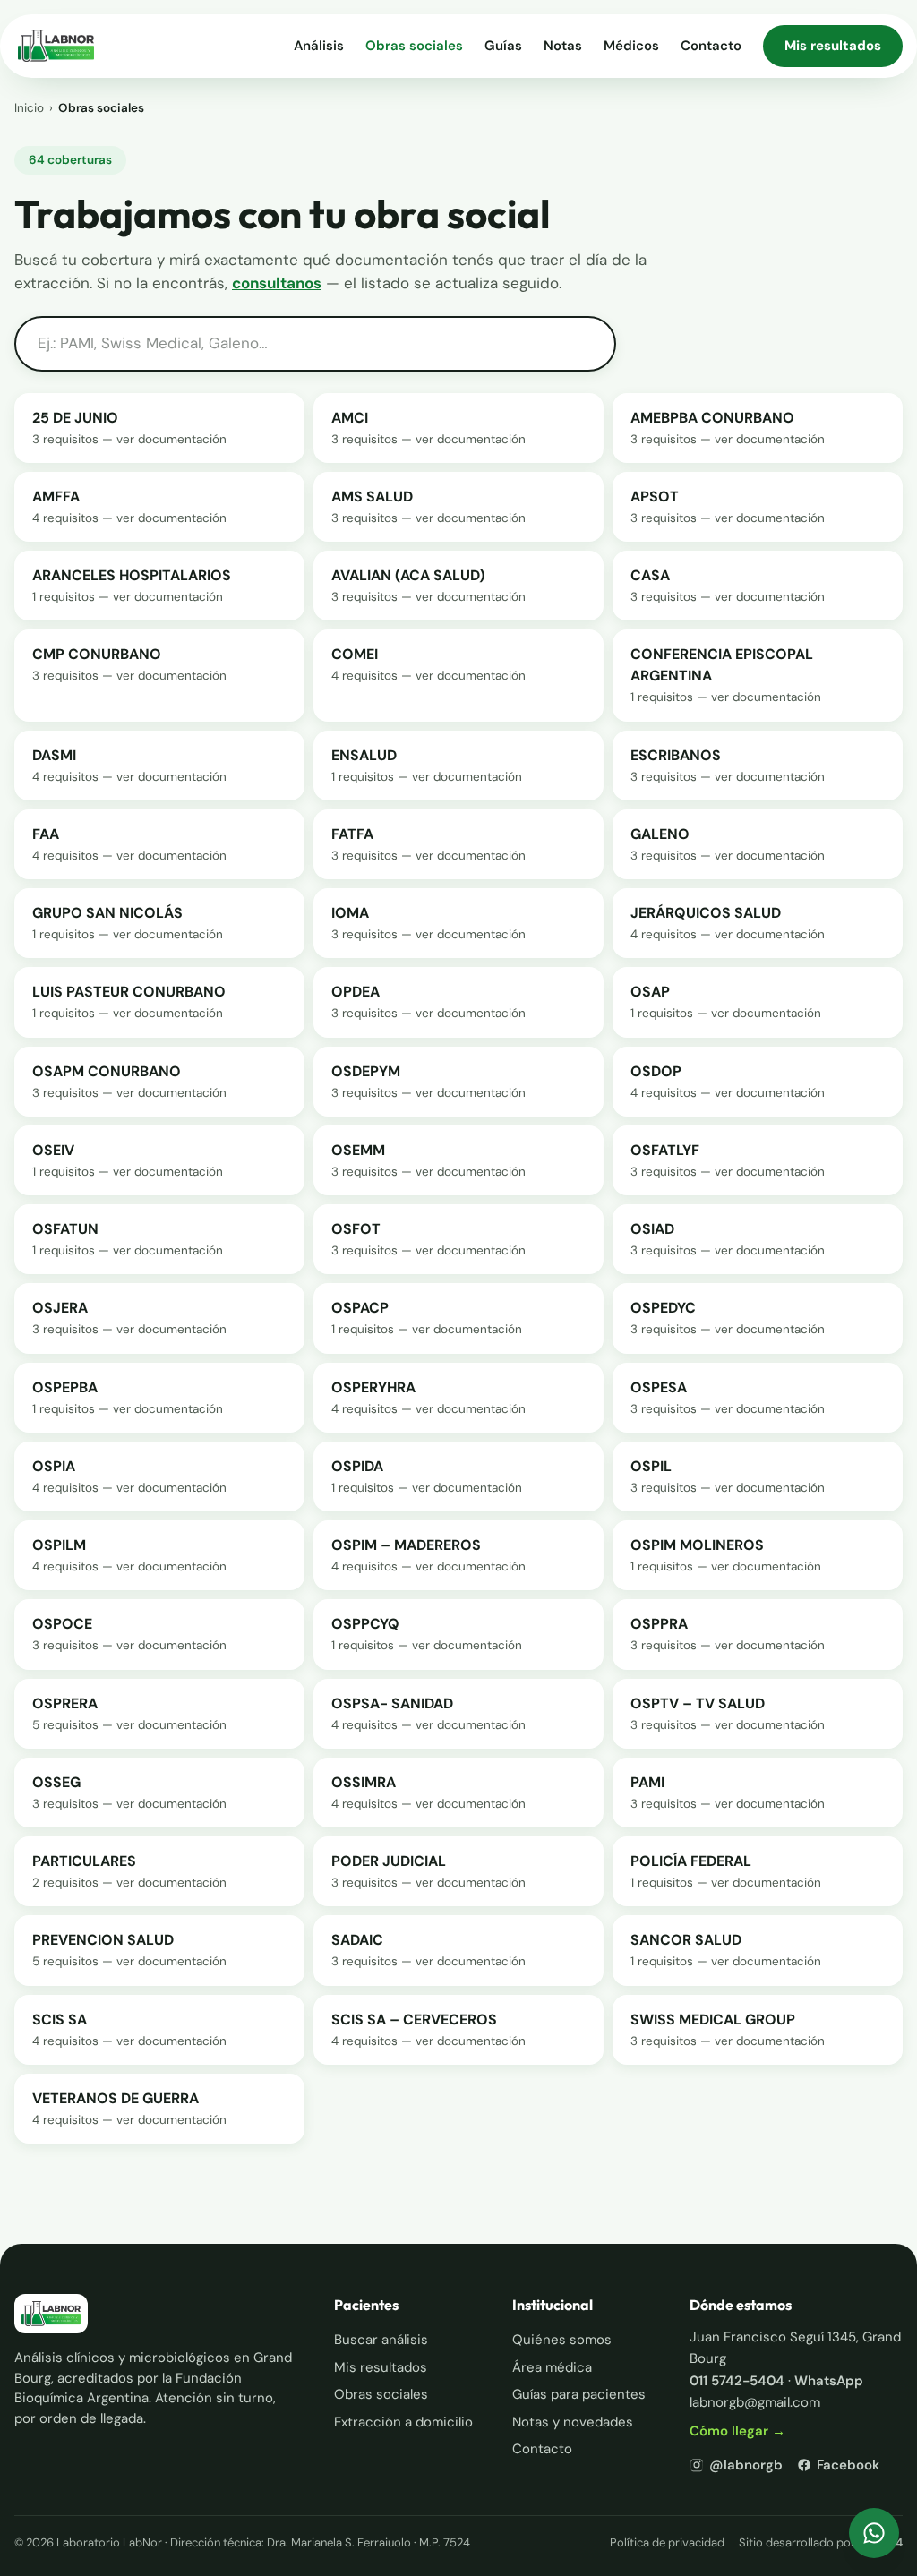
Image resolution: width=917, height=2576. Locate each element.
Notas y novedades (573, 2422)
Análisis (319, 46)
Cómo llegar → (737, 2431)
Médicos (631, 46)
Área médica (552, 2367)
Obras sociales (414, 46)
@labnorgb (746, 2465)
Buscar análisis (381, 2340)
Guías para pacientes (579, 2394)
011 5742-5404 (737, 2381)
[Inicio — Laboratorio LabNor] (56, 46)
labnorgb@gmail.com (755, 2402)
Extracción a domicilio (403, 2422)
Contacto (711, 46)
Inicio (29, 108)
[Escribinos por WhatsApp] (874, 2533)
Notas (563, 46)
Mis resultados (833, 46)
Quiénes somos (562, 2340)
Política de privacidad (667, 2542)
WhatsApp (829, 2381)
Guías (503, 46)
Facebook (848, 2465)
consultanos (277, 283)
